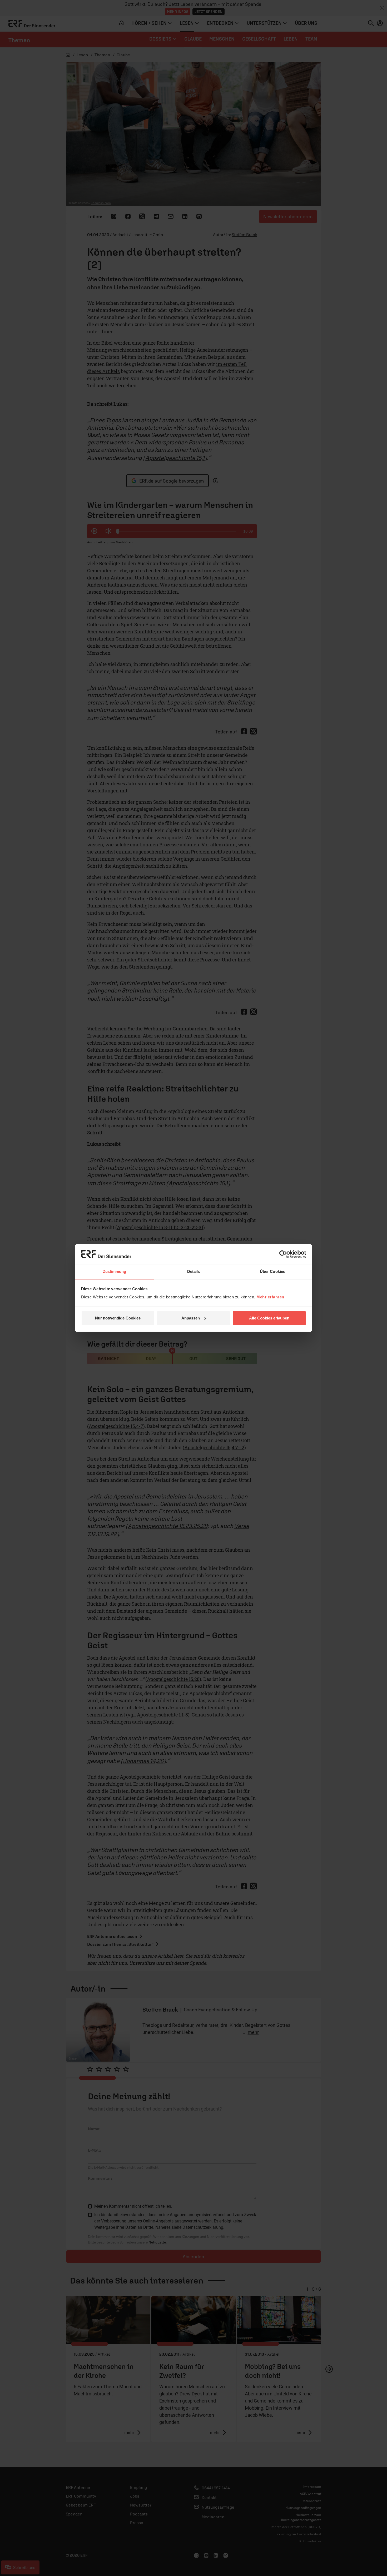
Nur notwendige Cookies (118, 1318)
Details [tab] (194, 1271)
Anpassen (191, 1318)
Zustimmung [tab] (115, 1271)
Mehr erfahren (270, 1297)
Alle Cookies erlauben (269, 1318)
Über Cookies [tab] (272, 1271)
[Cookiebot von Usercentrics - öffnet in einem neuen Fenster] (283, 1254)
